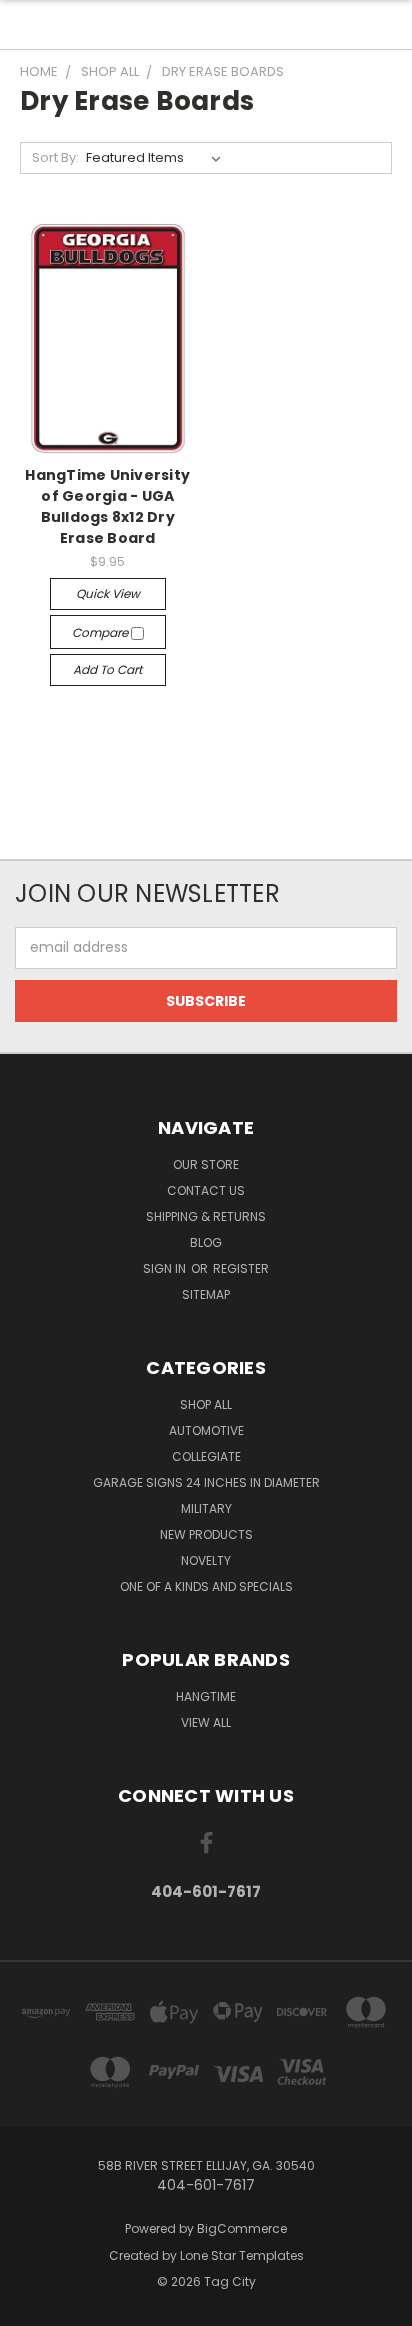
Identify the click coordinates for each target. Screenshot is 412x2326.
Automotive (206, 1430)
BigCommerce (242, 2228)
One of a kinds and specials (206, 1586)
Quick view (108, 593)
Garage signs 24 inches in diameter (206, 1482)
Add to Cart (107, 669)
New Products (206, 1534)
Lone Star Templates (242, 2255)
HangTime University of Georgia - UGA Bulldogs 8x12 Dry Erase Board (107, 506)
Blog (206, 1242)
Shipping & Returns (206, 1216)
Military (206, 1508)
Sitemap (206, 1294)
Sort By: (55, 157)
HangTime (206, 1696)
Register (241, 1268)
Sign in (166, 1268)
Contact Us (206, 1190)
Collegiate (206, 1456)
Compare (101, 632)
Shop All (206, 1404)
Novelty (206, 1560)
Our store (206, 1164)
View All (206, 1722)
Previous (31, 2306)
